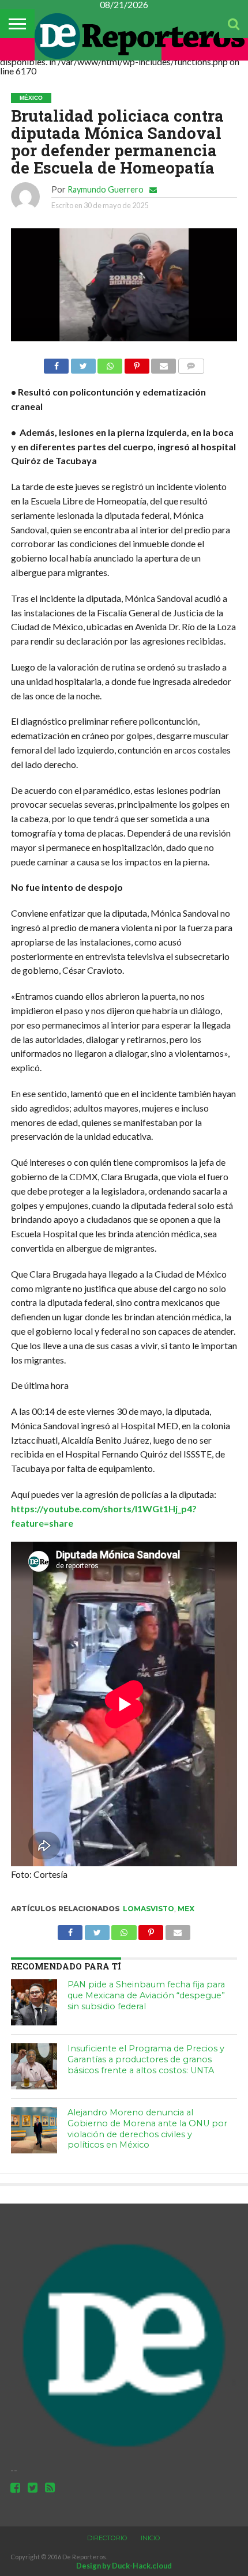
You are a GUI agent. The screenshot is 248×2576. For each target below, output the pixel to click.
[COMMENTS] (191, 363)
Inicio (151, 2538)
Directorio (107, 2538)
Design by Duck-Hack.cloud (124, 2566)
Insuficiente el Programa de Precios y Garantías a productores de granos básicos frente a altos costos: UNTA (146, 2059)
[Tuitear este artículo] (83, 363)
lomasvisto (149, 1909)
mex (186, 1909)
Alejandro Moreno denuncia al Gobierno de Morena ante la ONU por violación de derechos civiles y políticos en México (147, 2129)
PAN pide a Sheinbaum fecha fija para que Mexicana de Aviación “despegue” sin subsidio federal (146, 1995)
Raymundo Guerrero (106, 189)
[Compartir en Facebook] (56, 363)
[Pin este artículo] (137, 363)
